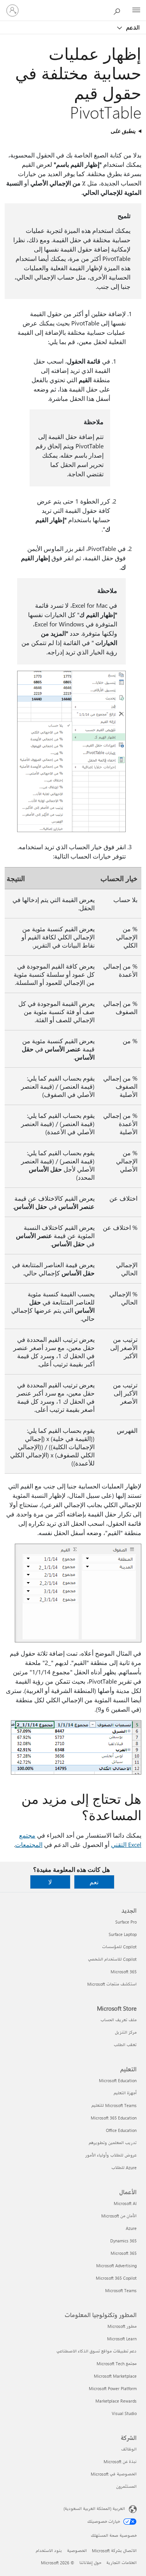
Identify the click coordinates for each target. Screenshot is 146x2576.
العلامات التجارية (121, 2563)
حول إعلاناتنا (90, 2563)
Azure (131, 2228)
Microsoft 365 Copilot (116, 2278)
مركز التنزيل (126, 2032)
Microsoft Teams (121, 2290)
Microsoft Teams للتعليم (114, 2105)
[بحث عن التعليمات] (119, 10)
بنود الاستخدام (49, 2551)
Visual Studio (124, 2413)
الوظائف (129, 2449)
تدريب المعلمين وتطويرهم (113, 2143)
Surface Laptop (123, 1934)
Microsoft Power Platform (113, 2388)
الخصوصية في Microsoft (114, 2474)
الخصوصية (77, 2551)
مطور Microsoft (122, 2326)
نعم (94, 1882)
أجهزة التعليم (125, 2093)
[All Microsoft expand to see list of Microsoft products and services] (136, 10)
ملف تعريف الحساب (119, 2020)
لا (50, 1882)
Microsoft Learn (122, 2339)
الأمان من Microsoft (119, 2216)
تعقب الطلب (125, 2045)
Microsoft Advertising (116, 2266)
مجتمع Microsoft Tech (117, 2364)
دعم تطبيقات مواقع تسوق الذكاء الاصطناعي (97, 2351)
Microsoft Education (118, 2080)
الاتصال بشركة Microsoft (114, 2551)
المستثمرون (126, 2486)
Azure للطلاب (124, 2168)
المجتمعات (29, 1844)
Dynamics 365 (123, 2241)
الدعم (132, 27)
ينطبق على (123, 131)
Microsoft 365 (124, 1972)
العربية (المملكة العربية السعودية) (94, 2509)
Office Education (121, 2130)
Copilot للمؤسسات (119, 1947)
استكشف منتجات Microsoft (112, 1984)
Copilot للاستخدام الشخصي (112, 1959)
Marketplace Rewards (116, 2401)
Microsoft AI (125, 2203)
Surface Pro (126, 1922)
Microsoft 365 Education (114, 2118)
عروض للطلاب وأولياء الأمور (111, 2155)
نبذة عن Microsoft (120, 2461)
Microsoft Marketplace (115, 2376)
